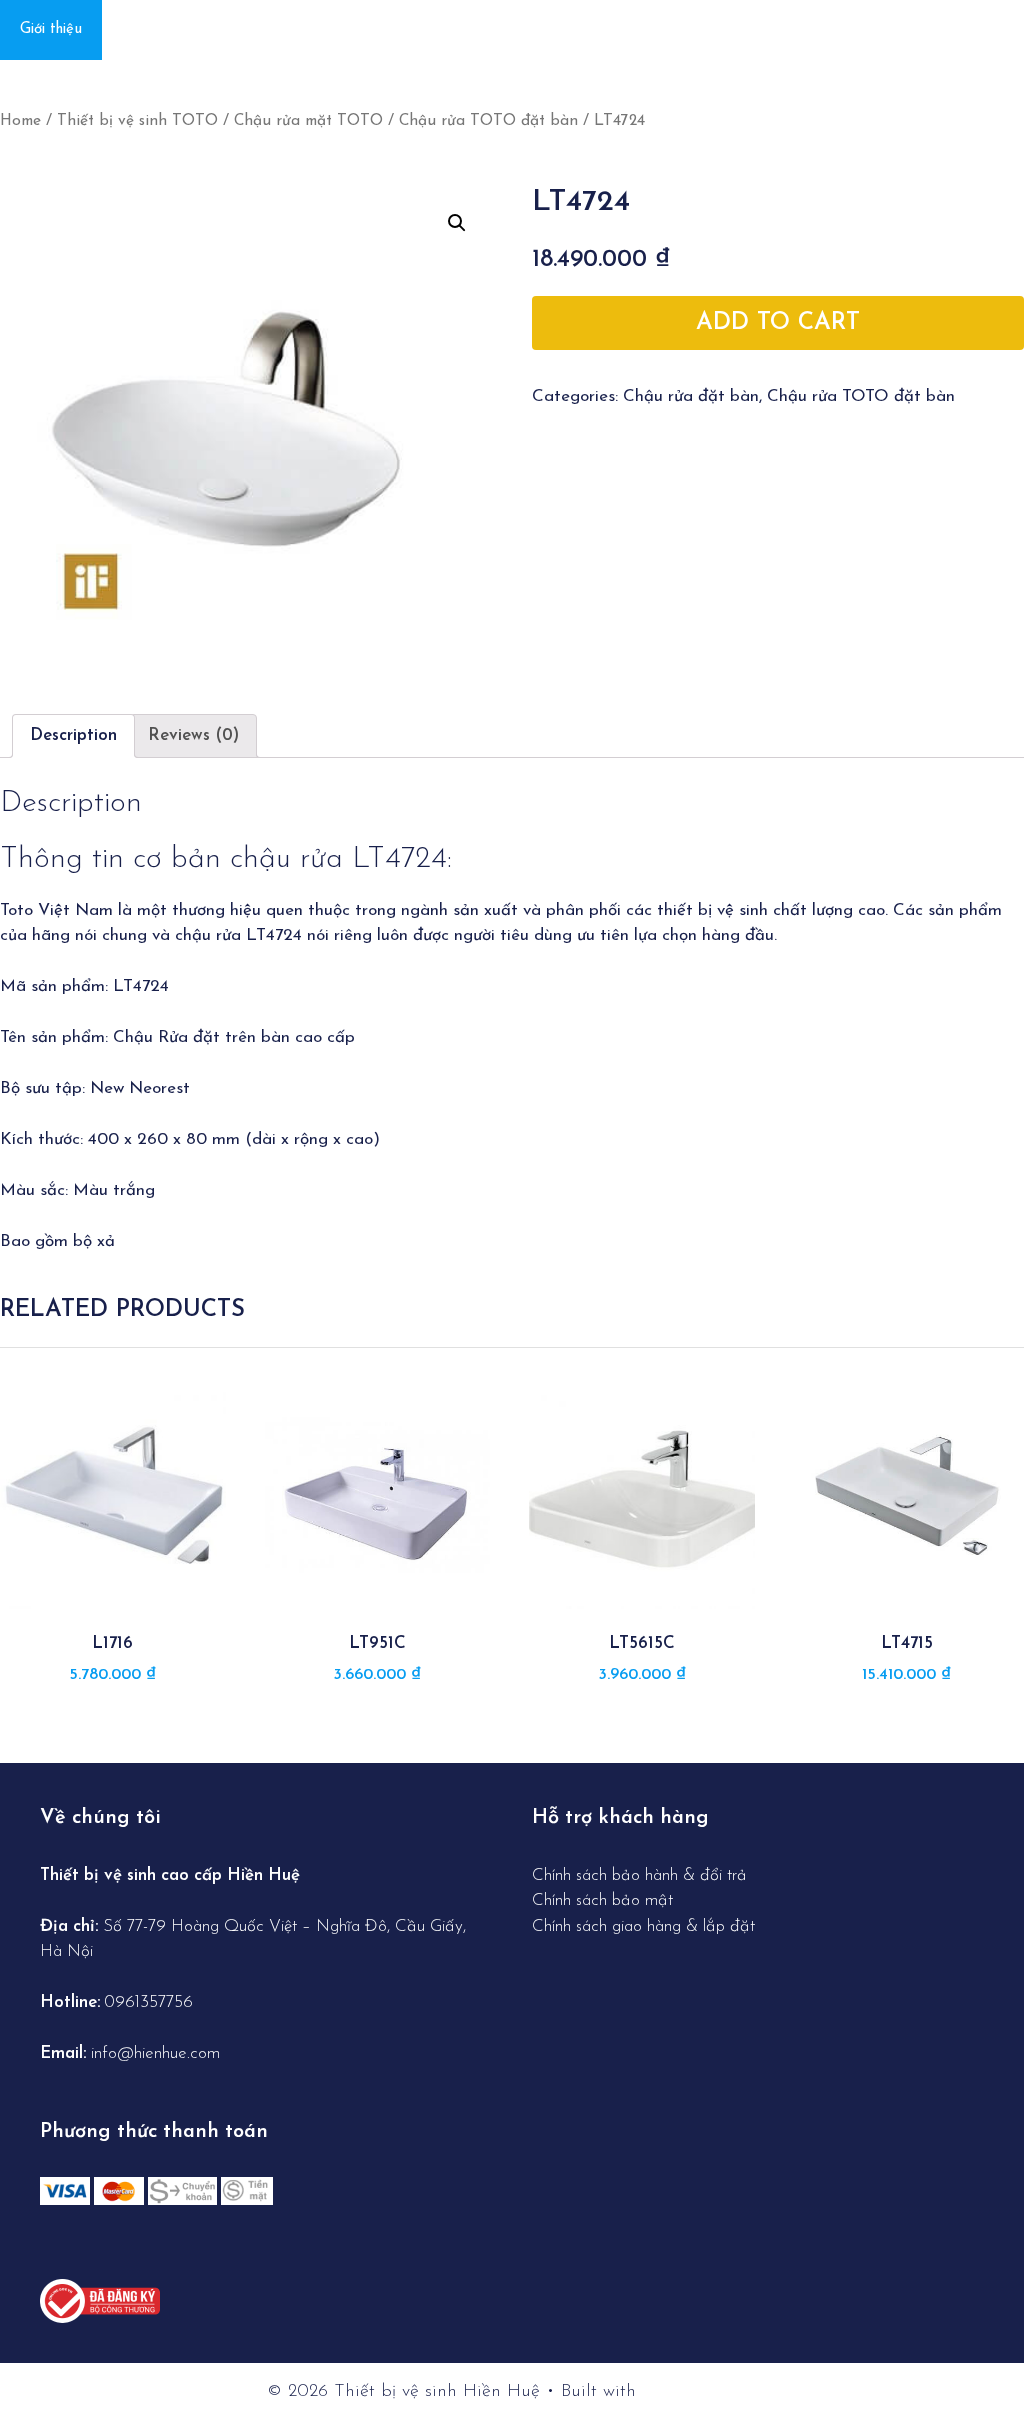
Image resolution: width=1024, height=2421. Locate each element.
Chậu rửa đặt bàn (691, 396)
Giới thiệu (51, 29)
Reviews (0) (193, 735)
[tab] (73, 736)
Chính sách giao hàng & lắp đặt (643, 1926)
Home (20, 121)
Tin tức (232, 29)
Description (73, 735)
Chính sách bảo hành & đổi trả (642, 1875)
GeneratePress (699, 2392)
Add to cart (778, 323)
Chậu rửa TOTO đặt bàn (488, 121)
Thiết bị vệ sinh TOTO (137, 121)
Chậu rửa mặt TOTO (308, 121)
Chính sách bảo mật (602, 1900)
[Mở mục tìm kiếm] (996, 30)
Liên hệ (146, 29)
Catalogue (330, 29)
